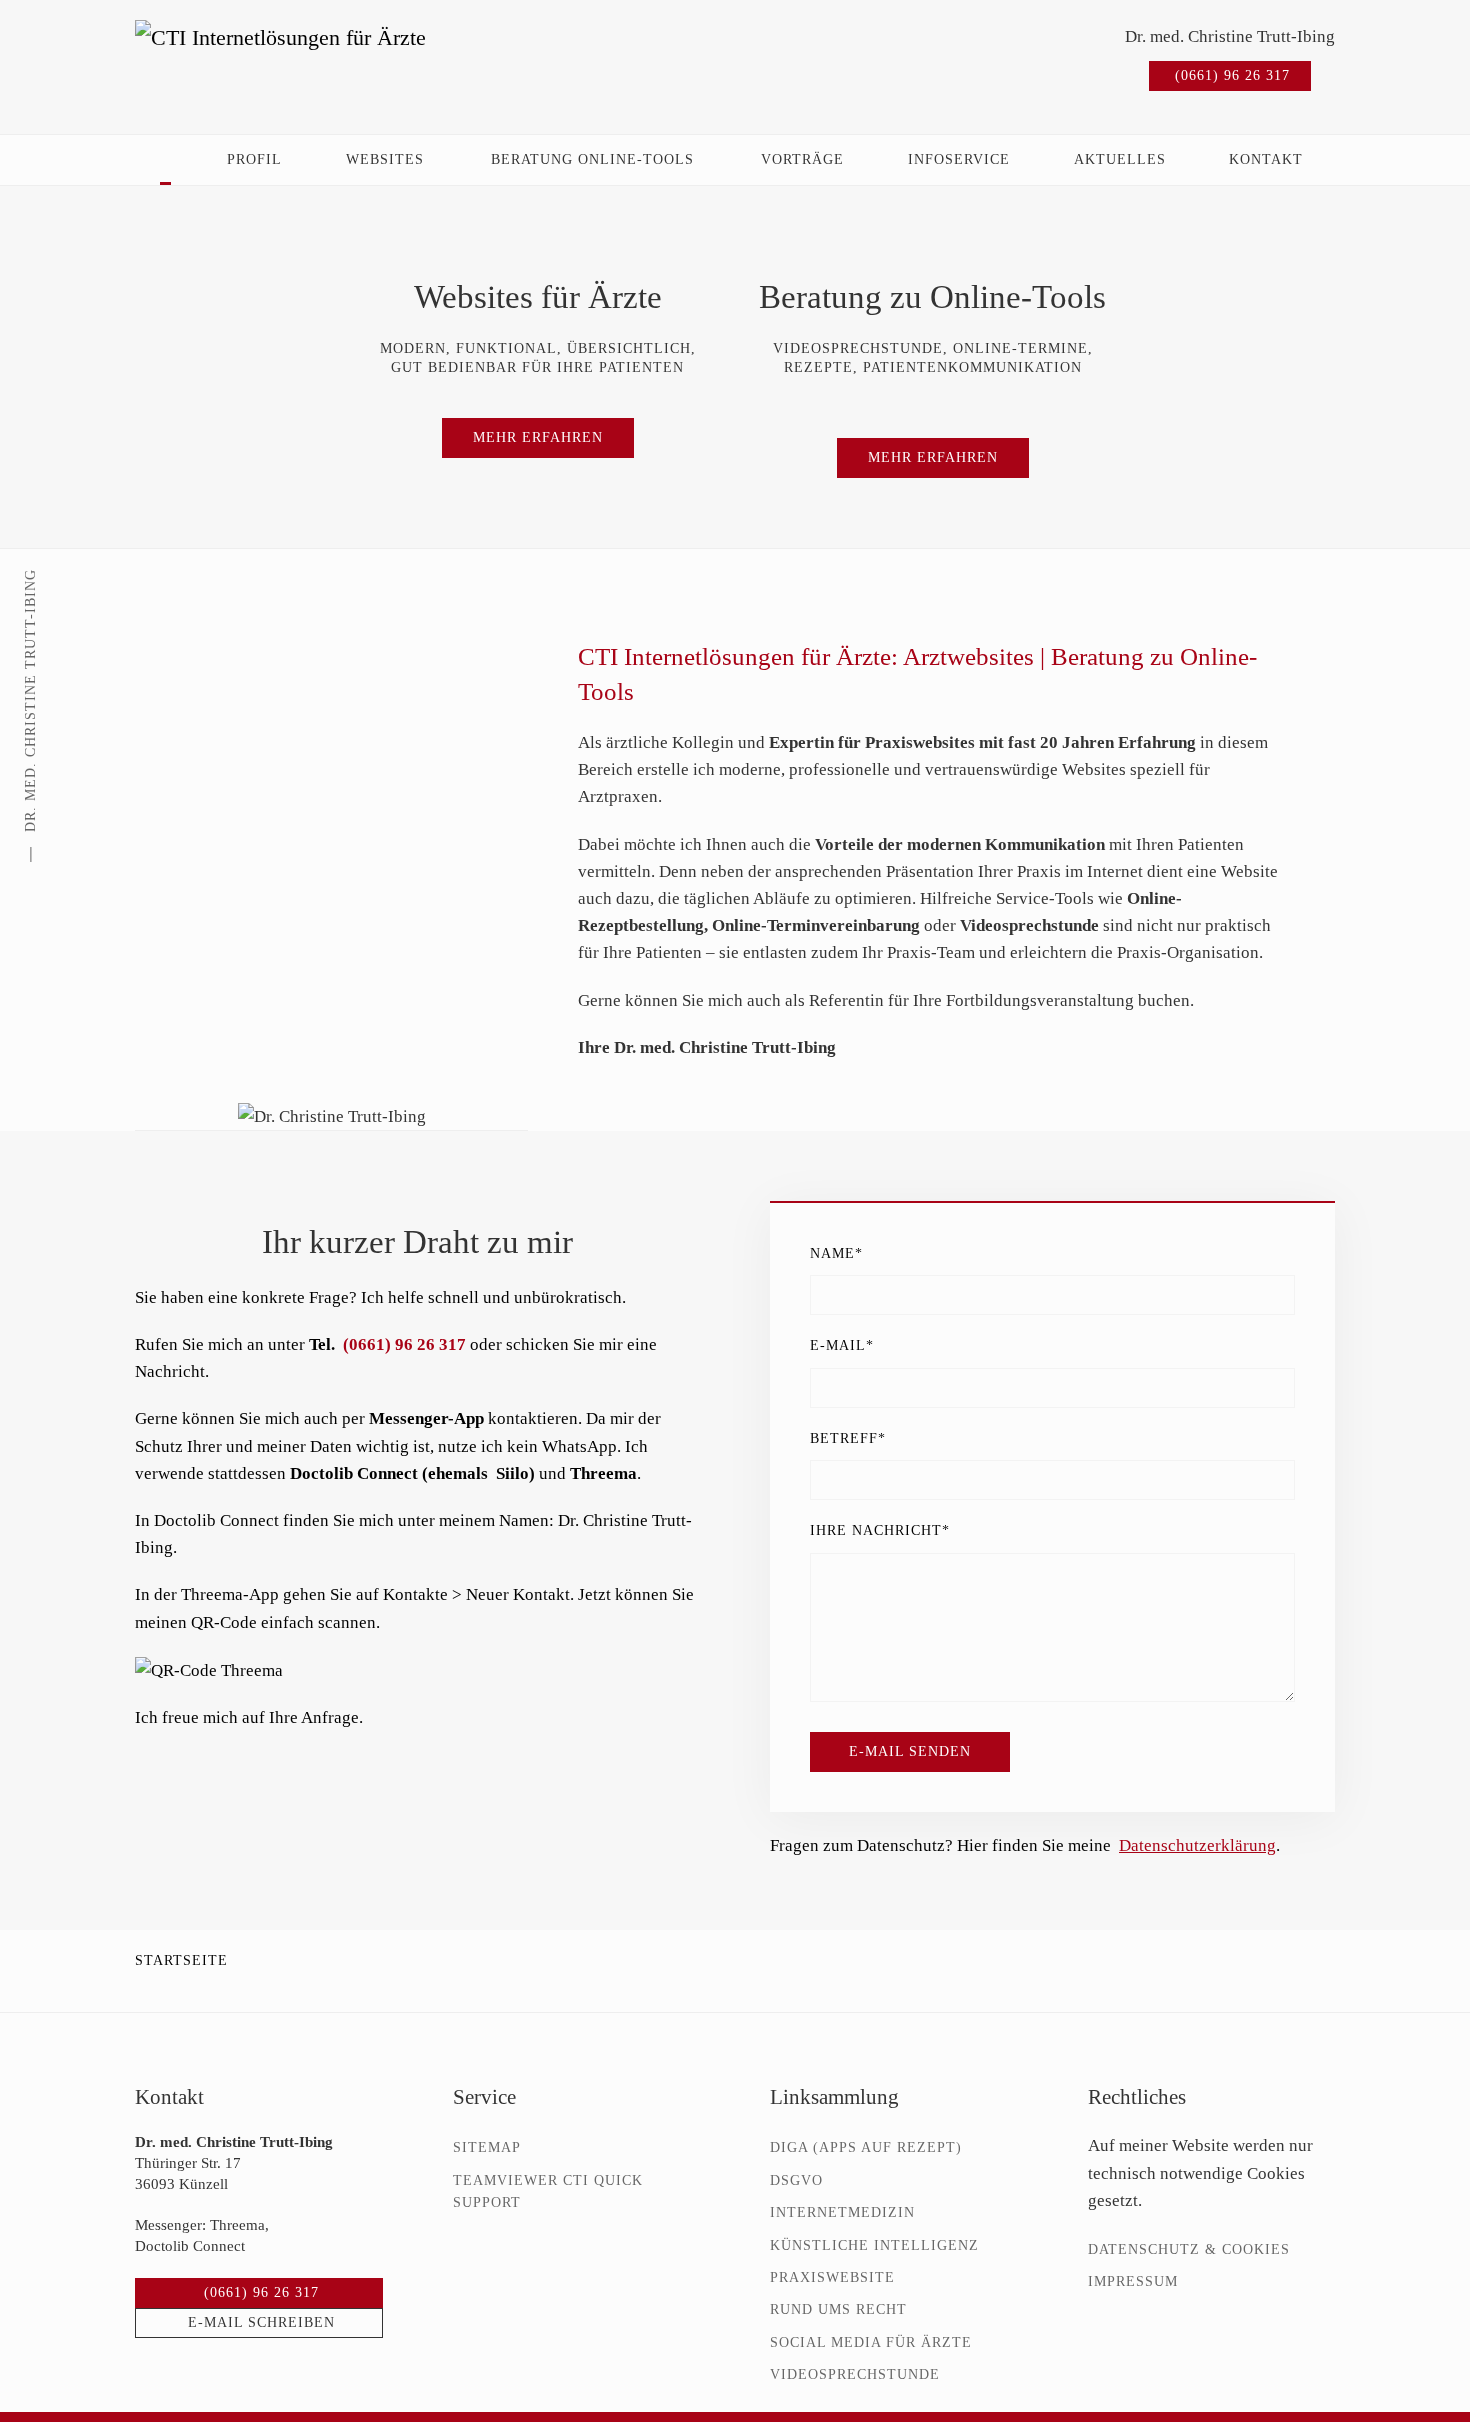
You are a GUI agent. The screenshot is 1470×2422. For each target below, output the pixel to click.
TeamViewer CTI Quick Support (548, 2191)
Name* (836, 1253)
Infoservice (959, 159)
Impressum (1133, 2281)
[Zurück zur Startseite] (310, 57)
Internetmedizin (842, 2212)
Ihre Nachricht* (880, 1530)
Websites (385, 159)
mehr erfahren (538, 437)
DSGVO (796, 2180)
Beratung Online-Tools (592, 159)
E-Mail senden (910, 1751)
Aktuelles (1120, 159)
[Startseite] (165, 160)
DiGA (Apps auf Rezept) (866, 2147)
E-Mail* (842, 1345)
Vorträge (802, 159)
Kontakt (1266, 159)
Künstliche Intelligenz (874, 2245)
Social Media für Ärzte (871, 2342)
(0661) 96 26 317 (1232, 75)
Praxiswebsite (832, 2277)
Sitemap (487, 2147)
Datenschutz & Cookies (1189, 2249)
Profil (254, 159)
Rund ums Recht (838, 2309)
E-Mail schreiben (261, 2322)
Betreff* (848, 1438)
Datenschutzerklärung (1197, 1845)
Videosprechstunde (855, 2374)
